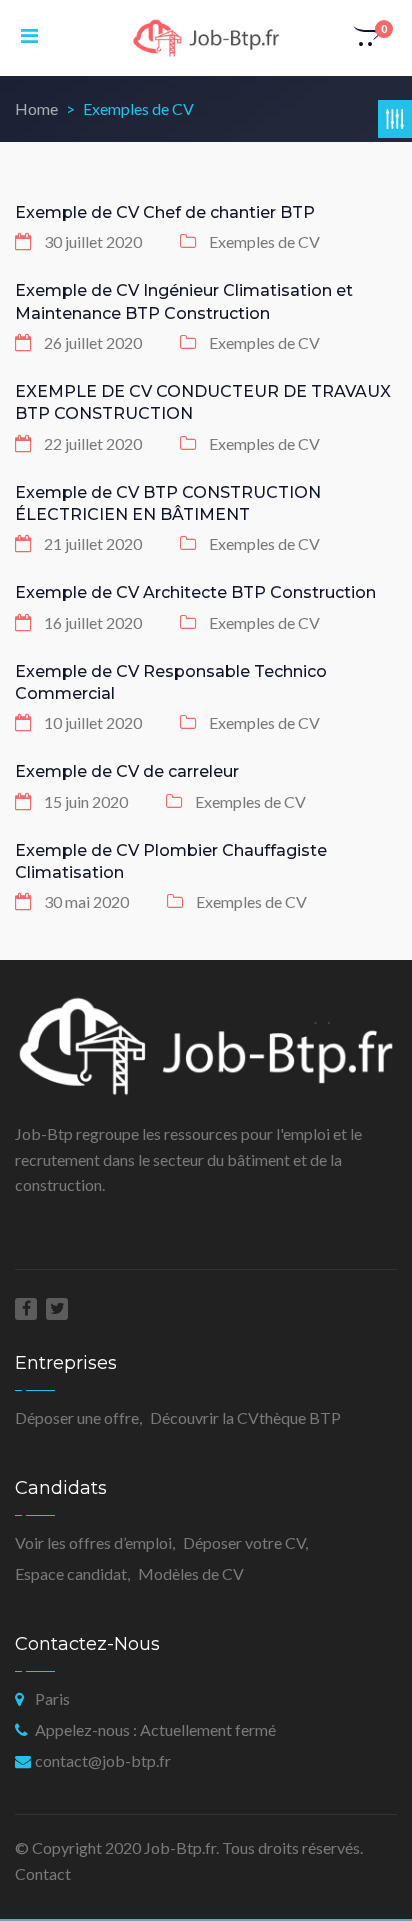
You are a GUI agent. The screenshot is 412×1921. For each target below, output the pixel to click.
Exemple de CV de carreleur (127, 771)
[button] (368, 38)
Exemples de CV (264, 241)
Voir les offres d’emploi (93, 1542)
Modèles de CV (191, 1573)
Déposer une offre (77, 1417)
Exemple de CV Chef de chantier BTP (165, 212)
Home (36, 108)
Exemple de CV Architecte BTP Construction (195, 592)
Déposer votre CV (244, 1542)
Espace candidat (71, 1573)
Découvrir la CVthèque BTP (245, 1417)
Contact (43, 1873)
